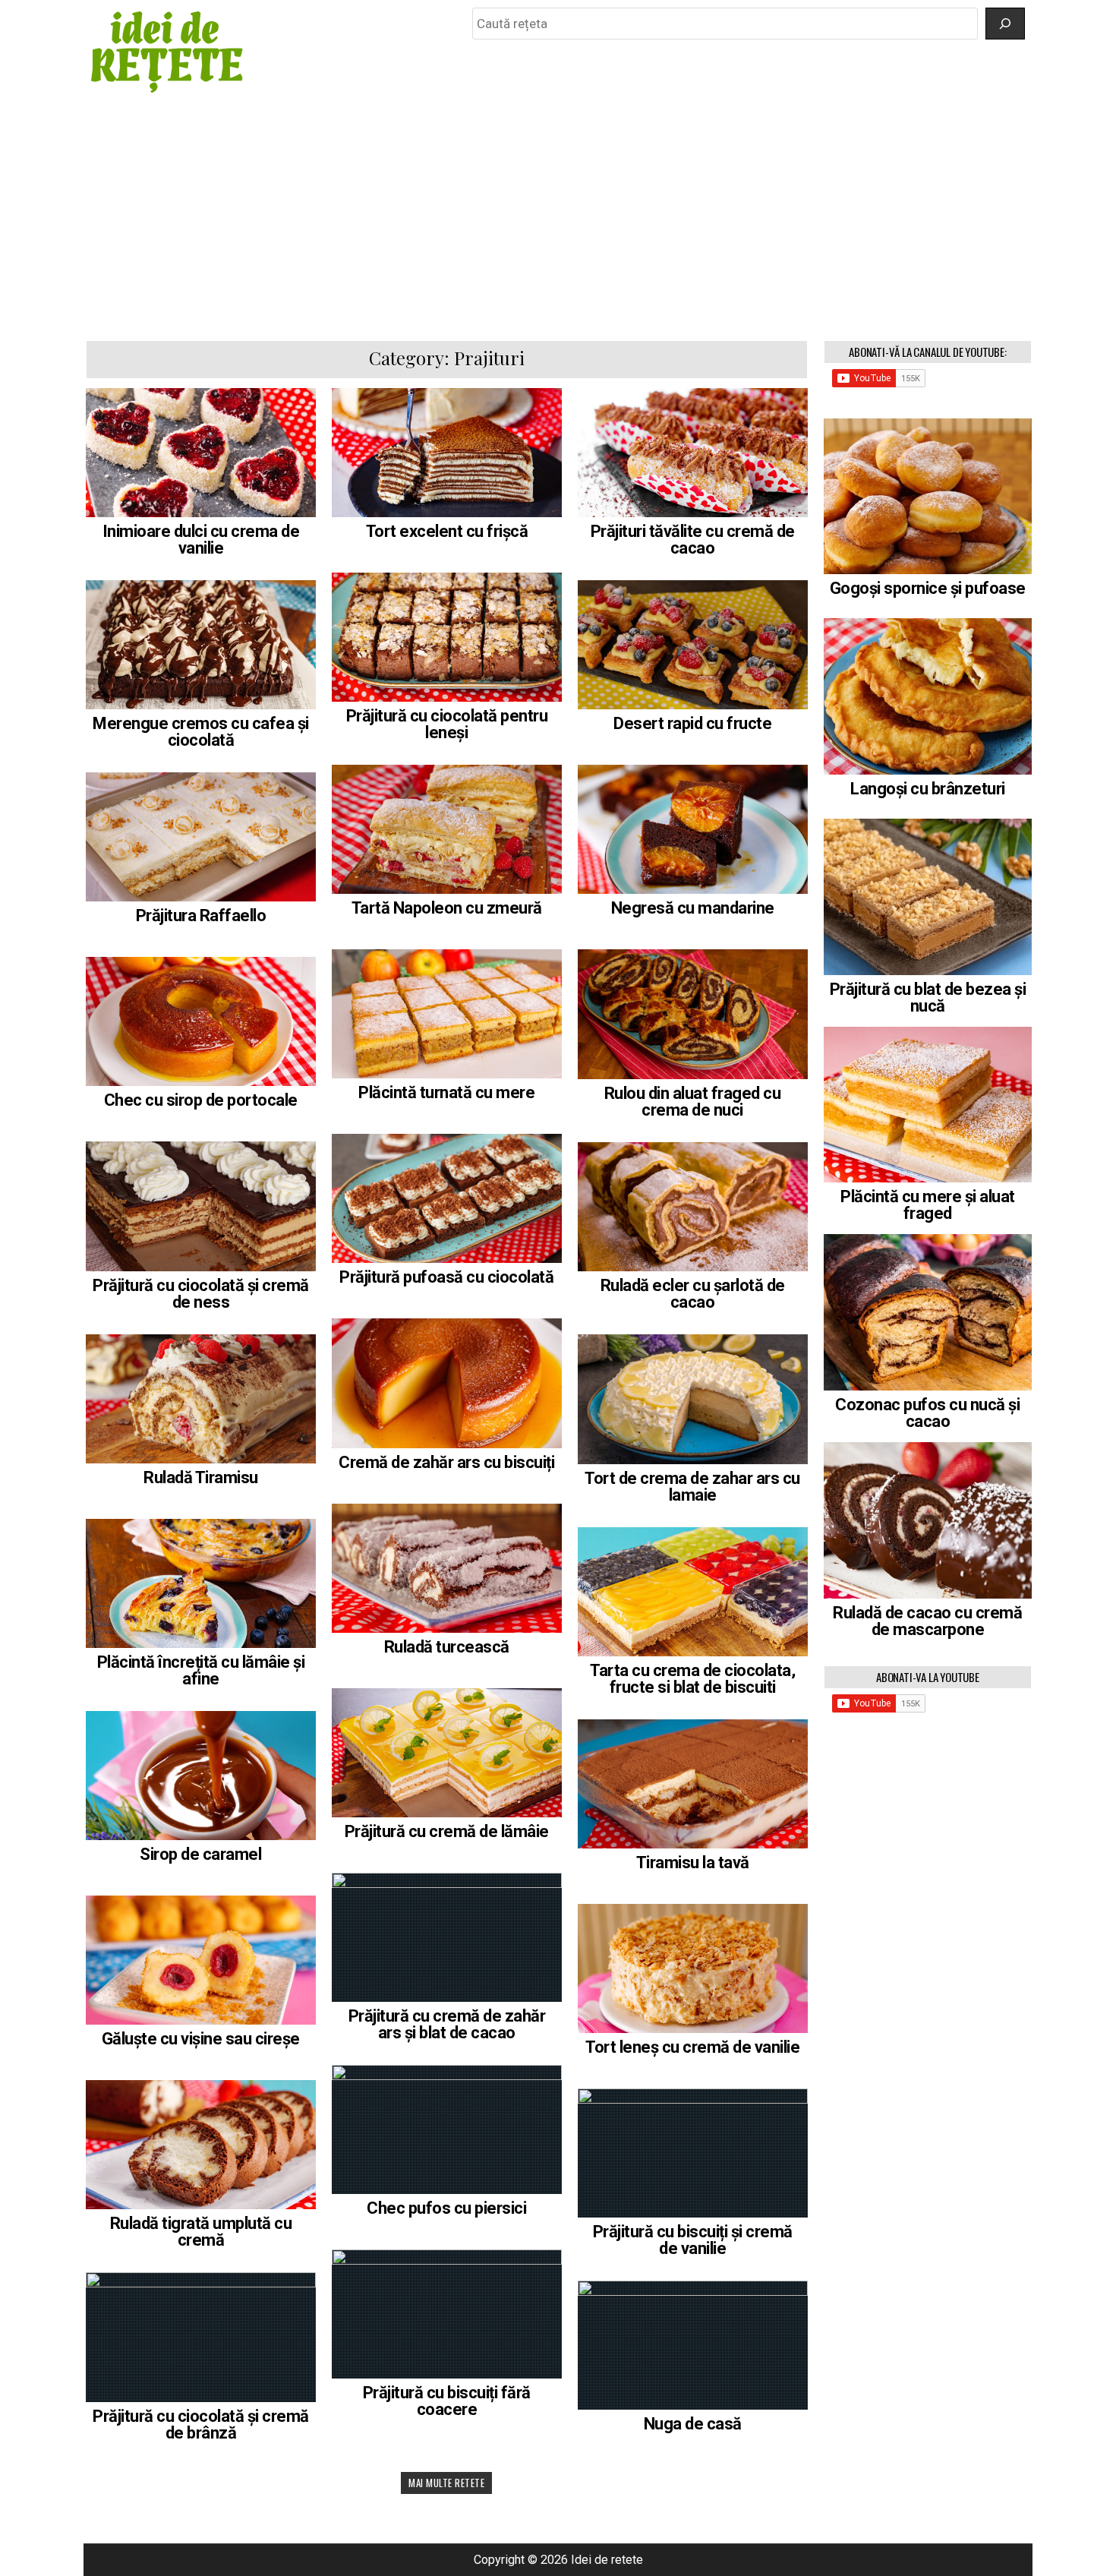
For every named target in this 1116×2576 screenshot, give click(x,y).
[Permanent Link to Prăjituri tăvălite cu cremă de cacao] (693, 453)
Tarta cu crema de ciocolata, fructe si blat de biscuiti (692, 1679)
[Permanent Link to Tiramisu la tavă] (693, 1784)
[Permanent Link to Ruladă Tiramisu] (201, 1399)
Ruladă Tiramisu (201, 1477)
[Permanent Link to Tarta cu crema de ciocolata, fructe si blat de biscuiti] (693, 1592)
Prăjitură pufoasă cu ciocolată (446, 1277)
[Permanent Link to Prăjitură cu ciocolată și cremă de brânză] (201, 2337)
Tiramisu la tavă (693, 1863)
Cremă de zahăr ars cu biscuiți (446, 1462)
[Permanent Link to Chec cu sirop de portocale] (201, 1021)
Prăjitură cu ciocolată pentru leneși (447, 724)
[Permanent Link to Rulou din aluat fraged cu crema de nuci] (693, 1014)
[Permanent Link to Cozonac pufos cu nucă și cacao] (928, 1312)
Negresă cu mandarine (693, 908)
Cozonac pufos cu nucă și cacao (927, 1413)
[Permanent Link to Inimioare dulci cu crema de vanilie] (201, 453)
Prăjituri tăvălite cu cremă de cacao (693, 540)
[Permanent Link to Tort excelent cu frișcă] (447, 453)
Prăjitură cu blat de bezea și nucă (928, 998)
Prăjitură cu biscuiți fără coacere (447, 2401)
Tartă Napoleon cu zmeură (447, 908)
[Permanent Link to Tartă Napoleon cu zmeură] (447, 829)
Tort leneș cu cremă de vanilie (692, 2047)
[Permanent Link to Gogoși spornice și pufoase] (928, 497)
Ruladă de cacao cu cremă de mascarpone (927, 1621)
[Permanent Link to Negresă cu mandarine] (693, 829)
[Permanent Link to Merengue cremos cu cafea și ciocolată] (201, 645)
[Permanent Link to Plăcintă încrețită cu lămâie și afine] (201, 1583)
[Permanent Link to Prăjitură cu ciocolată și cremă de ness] (201, 1206)
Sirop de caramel (200, 1854)
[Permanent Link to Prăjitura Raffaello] (201, 837)
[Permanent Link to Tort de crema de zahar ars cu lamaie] (693, 1399)
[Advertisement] (558, 218)
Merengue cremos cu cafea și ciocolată (201, 732)
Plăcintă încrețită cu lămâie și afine (201, 1670)
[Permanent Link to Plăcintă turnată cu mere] (447, 1014)
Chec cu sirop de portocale (201, 1100)
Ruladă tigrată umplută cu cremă (201, 2232)
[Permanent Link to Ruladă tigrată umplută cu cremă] (201, 2145)
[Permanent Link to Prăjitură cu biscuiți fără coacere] (447, 2314)
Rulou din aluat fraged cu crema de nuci (693, 1102)
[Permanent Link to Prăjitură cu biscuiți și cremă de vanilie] (693, 2153)
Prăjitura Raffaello (201, 915)
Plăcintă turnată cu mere (446, 1092)
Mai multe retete (446, 2483)
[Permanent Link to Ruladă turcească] (447, 1568)
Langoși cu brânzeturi (928, 789)
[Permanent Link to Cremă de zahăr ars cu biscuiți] (447, 1383)
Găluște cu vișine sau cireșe (201, 2039)
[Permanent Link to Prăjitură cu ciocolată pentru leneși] (447, 637)
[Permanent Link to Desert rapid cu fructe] (693, 645)
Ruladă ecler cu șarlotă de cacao (693, 1294)
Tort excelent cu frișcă (447, 531)
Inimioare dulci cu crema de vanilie (201, 540)
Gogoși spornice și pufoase (928, 588)
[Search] (1005, 24)
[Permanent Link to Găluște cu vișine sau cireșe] (201, 1960)
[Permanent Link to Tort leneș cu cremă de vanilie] (693, 1968)
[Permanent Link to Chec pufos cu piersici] (447, 2129)
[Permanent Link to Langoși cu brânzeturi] (928, 696)
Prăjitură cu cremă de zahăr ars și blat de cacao (447, 2024)
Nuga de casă (693, 2424)
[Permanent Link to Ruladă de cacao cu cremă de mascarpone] (928, 1520)
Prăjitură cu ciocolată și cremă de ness (201, 1294)
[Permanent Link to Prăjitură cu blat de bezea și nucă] (928, 897)
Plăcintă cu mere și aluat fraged (928, 1205)
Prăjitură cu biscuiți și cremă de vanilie (693, 2240)
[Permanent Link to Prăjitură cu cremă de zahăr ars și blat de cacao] (447, 1937)
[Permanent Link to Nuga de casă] (693, 2345)
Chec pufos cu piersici (446, 2208)
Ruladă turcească (447, 1647)
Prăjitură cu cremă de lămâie (447, 1831)
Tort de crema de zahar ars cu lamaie (692, 1487)
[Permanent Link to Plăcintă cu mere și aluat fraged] (928, 1105)
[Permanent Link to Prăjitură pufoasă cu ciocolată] (447, 1198)
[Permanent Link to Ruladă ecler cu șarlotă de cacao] (693, 1207)
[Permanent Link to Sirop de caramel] (201, 1776)
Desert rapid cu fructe (692, 723)
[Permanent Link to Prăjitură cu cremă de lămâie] (447, 1753)
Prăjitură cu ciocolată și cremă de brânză (201, 2424)
